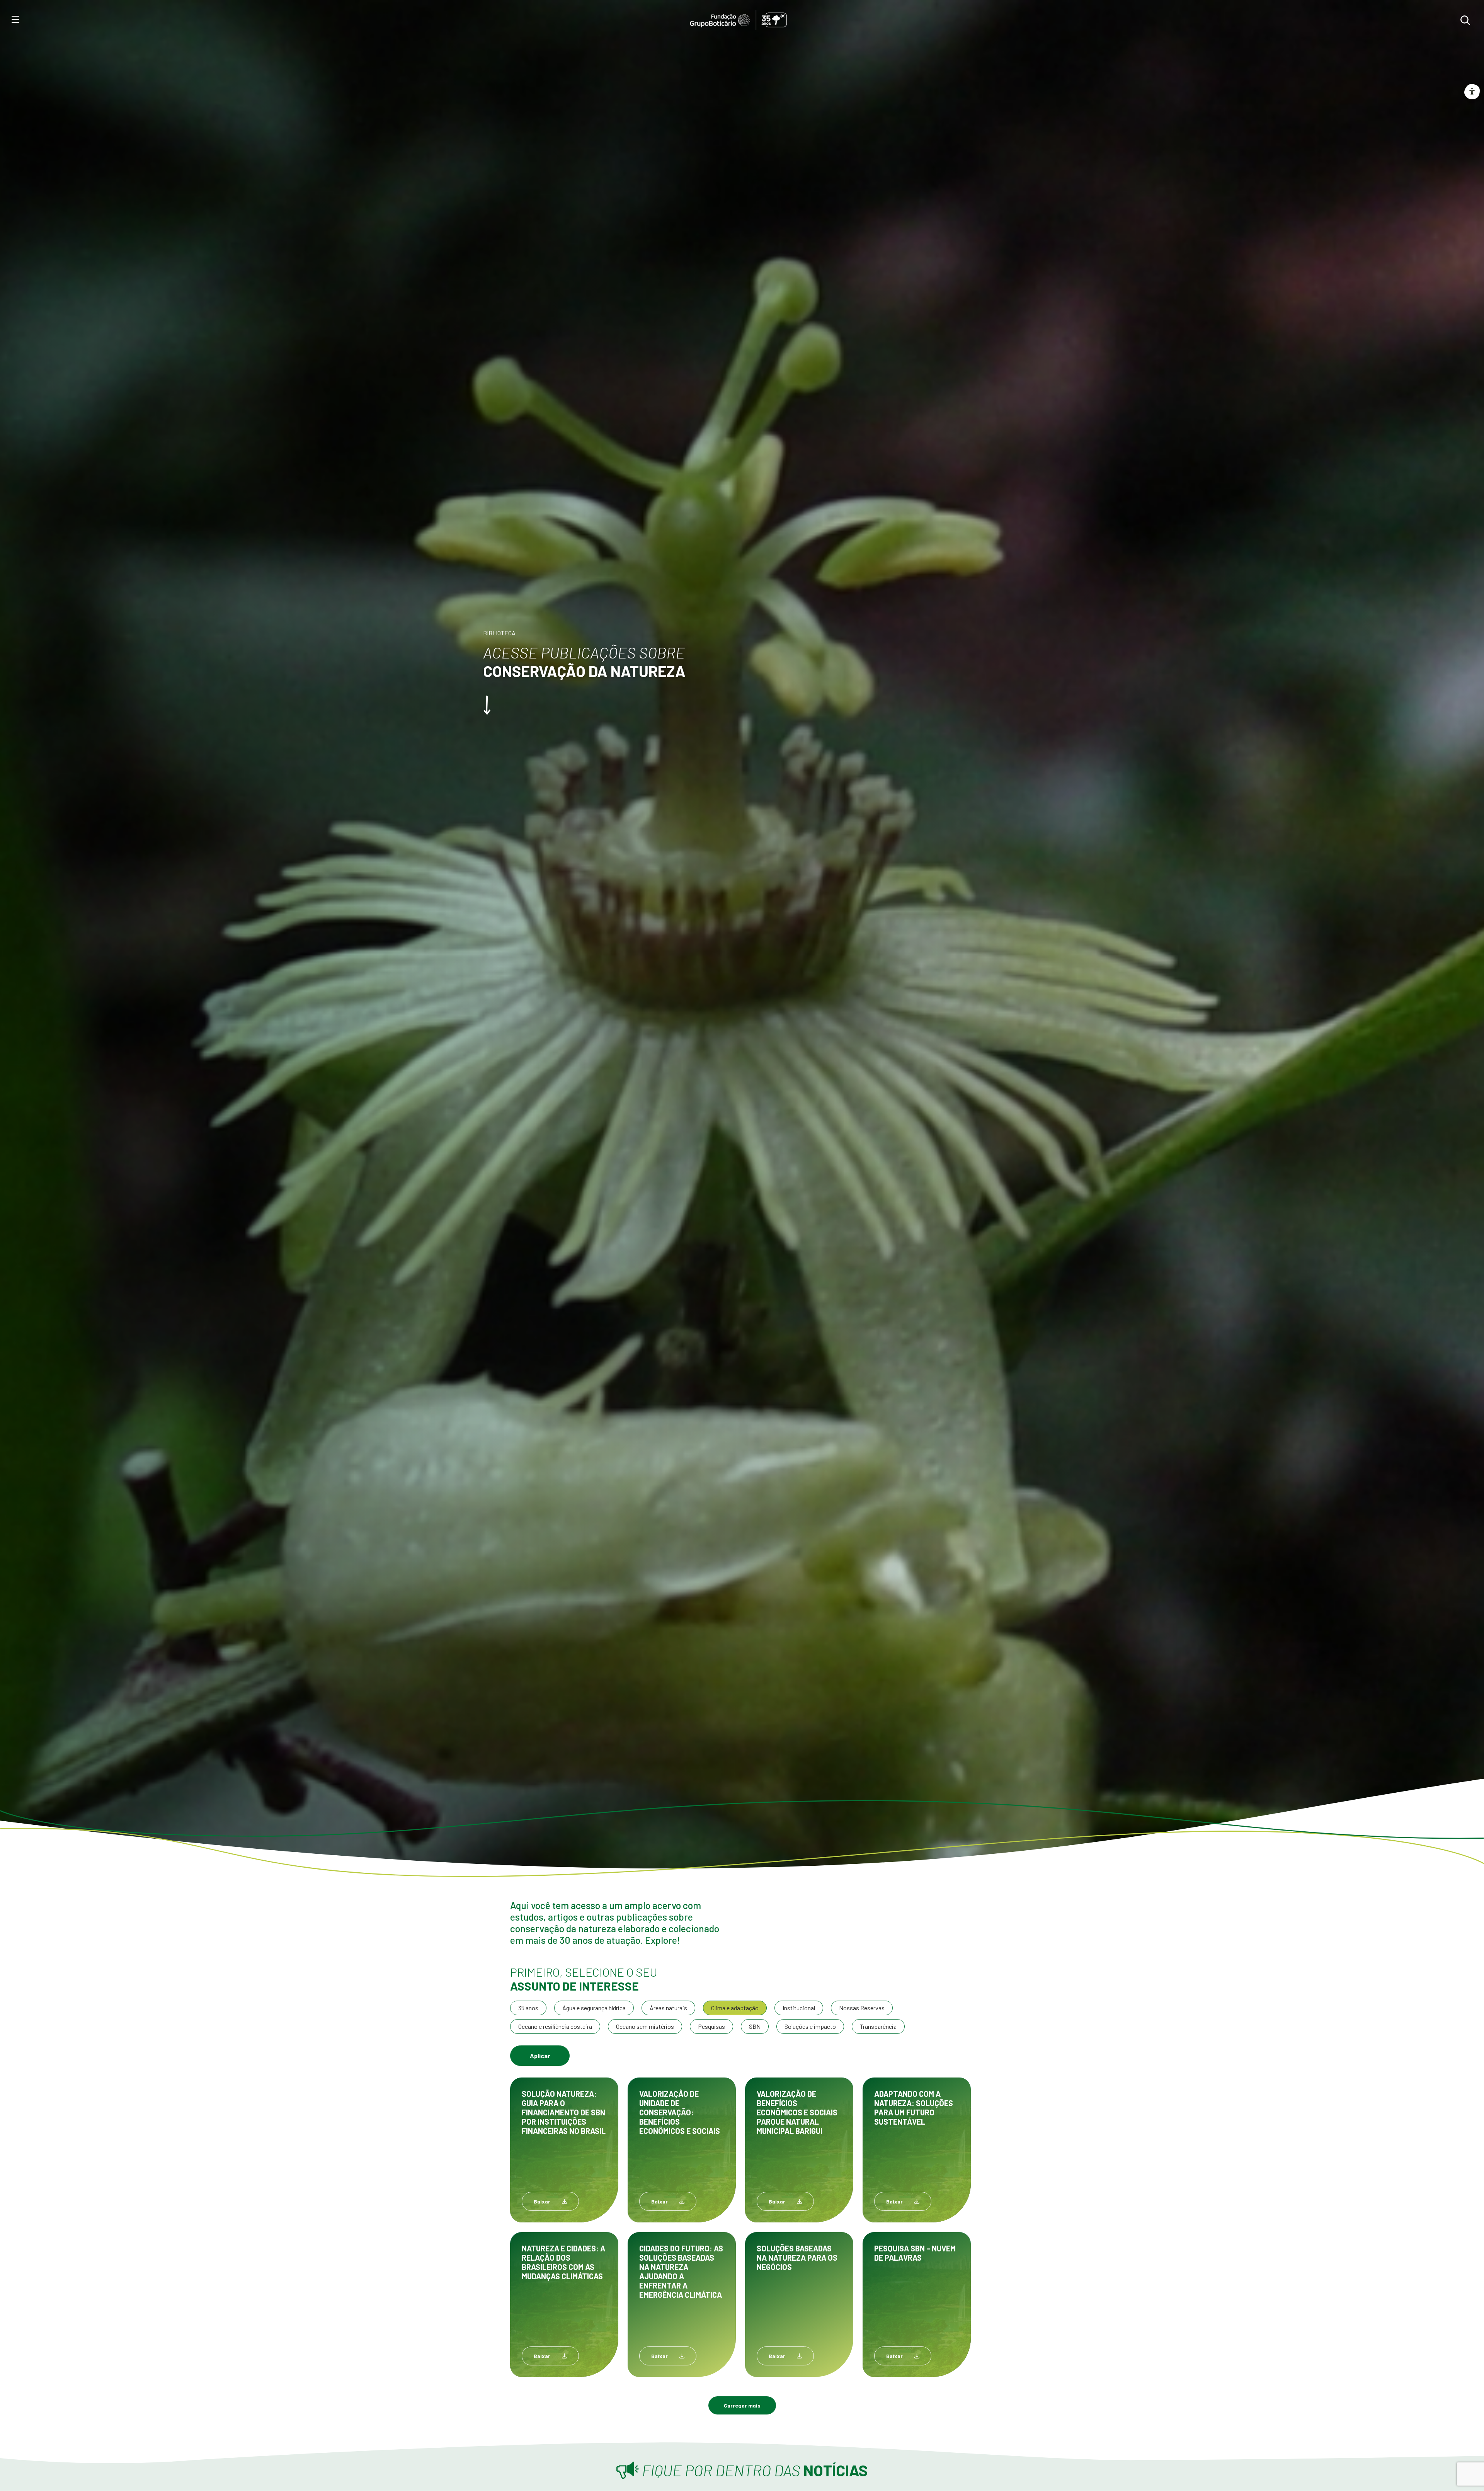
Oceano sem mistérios (645, 2026)
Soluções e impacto (810, 2026)
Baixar (542, 2201)
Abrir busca (1465, 20)
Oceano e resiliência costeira (555, 2026)
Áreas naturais (668, 2008)
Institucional (799, 2008)
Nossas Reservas (862, 2008)
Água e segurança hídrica (594, 2008)
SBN (755, 2026)
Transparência (878, 2026)
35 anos (528, 2008)
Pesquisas (711, 2026)
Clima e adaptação (735, 2008)
